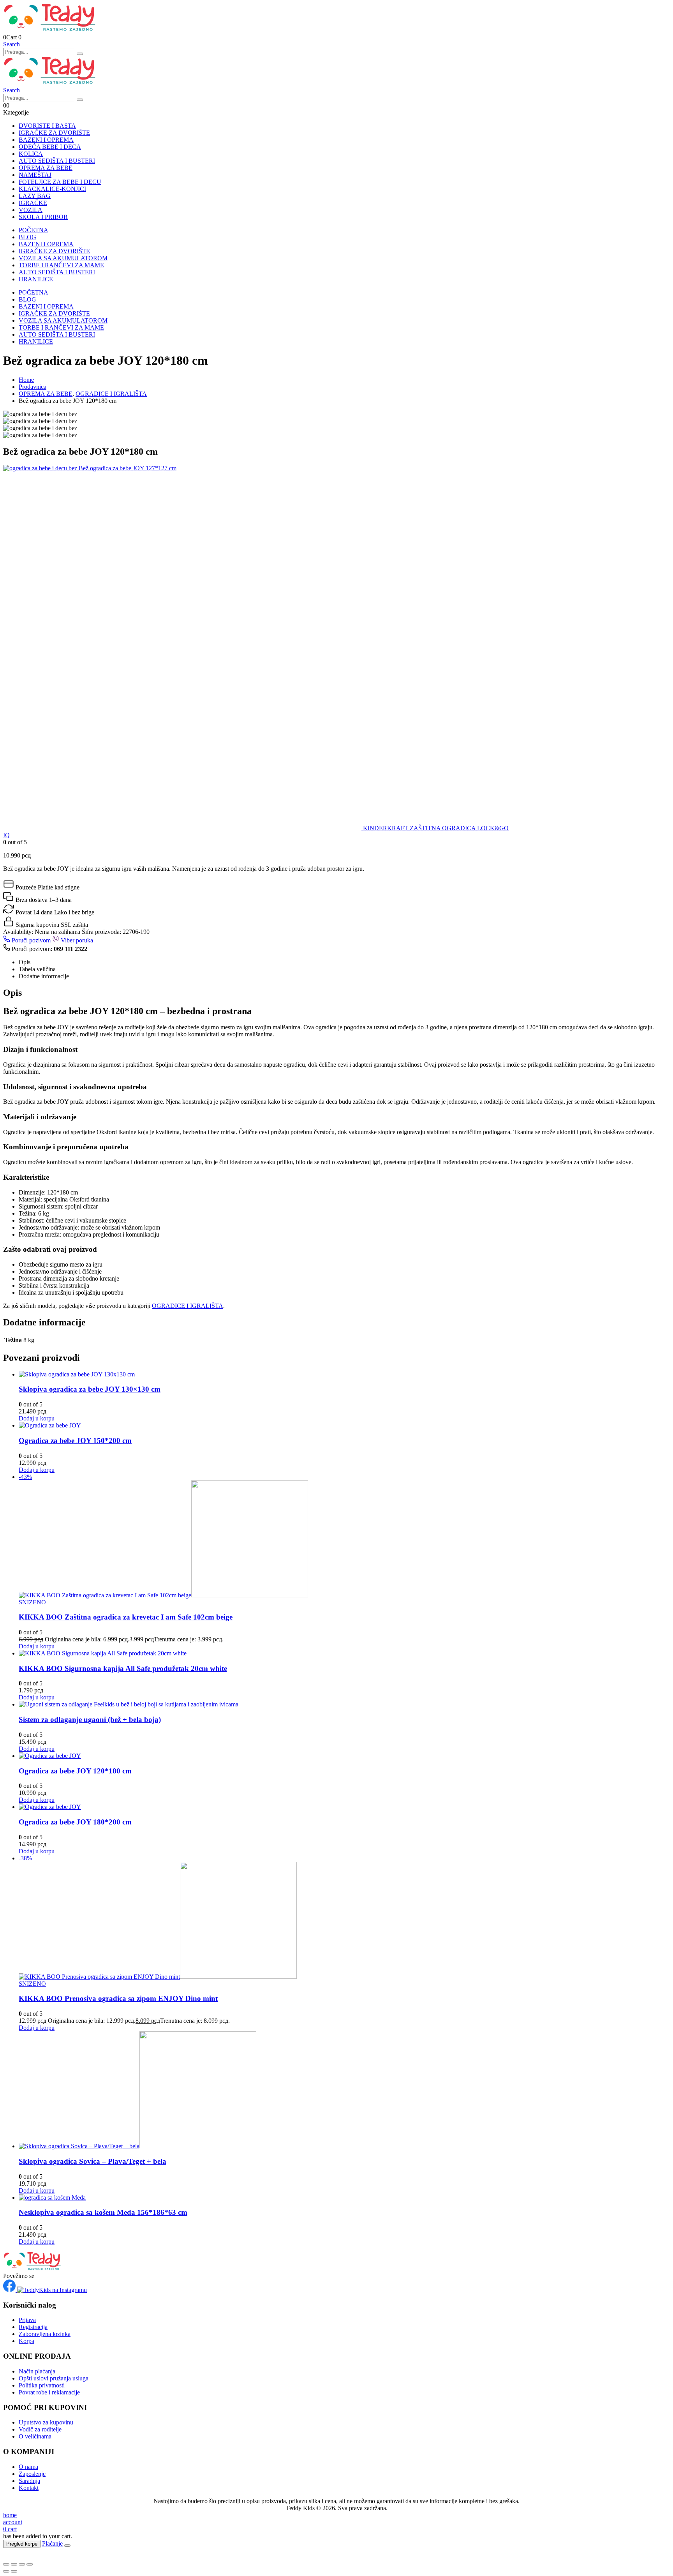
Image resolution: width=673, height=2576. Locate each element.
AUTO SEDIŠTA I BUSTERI (57, 161)
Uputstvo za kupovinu (46, 2422)
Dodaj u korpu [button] (37, 1418)
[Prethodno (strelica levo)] (6, 2571)
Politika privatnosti (42, 2385)
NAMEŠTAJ (35, 175)
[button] (11, 44)
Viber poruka (76, 940)
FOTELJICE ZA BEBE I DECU (60, 182)
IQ (6, 835)
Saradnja (29, 2481)
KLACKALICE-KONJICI (52, 189)
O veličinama (35, 2436)
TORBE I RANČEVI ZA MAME (61, 265)
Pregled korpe (22, 2544)
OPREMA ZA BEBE (46, 168)
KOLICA (31, 154)
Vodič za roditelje (40, 2429)
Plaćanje (52, 2543)
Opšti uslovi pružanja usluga (54, 2378)
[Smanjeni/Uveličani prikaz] (6, 2564)
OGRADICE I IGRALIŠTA (188, 1306)
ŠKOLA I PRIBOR (43, 217)
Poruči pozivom (31, 940)
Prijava (27, 2320)
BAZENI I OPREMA (46, 140)
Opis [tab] (25, 962)
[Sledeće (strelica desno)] (14, 2571)
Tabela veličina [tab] (37, 969)
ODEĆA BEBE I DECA (50, 147)
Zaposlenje (32, 2474)
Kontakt (29, 2488)
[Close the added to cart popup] (67, 2546)
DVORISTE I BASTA (47, 126)
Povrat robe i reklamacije (49, 2392)
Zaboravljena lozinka (45, 2334)
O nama (28, 2467)
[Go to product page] (344, 1374)
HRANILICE (36, 279)
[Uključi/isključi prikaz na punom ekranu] (14, 2564)
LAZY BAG (35, 196)
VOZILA (31, 210)
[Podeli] (22, 2564)
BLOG (27, 237)
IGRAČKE (33, 203)
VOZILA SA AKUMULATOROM (63, 258)
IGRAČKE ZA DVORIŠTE (54, 133)
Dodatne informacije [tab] (44, 976)
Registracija (33, 2327)
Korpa (26, 2341)
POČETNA (33, 230)
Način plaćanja (37, 2371)
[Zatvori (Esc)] (30, 2564)
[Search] (80, 54)
